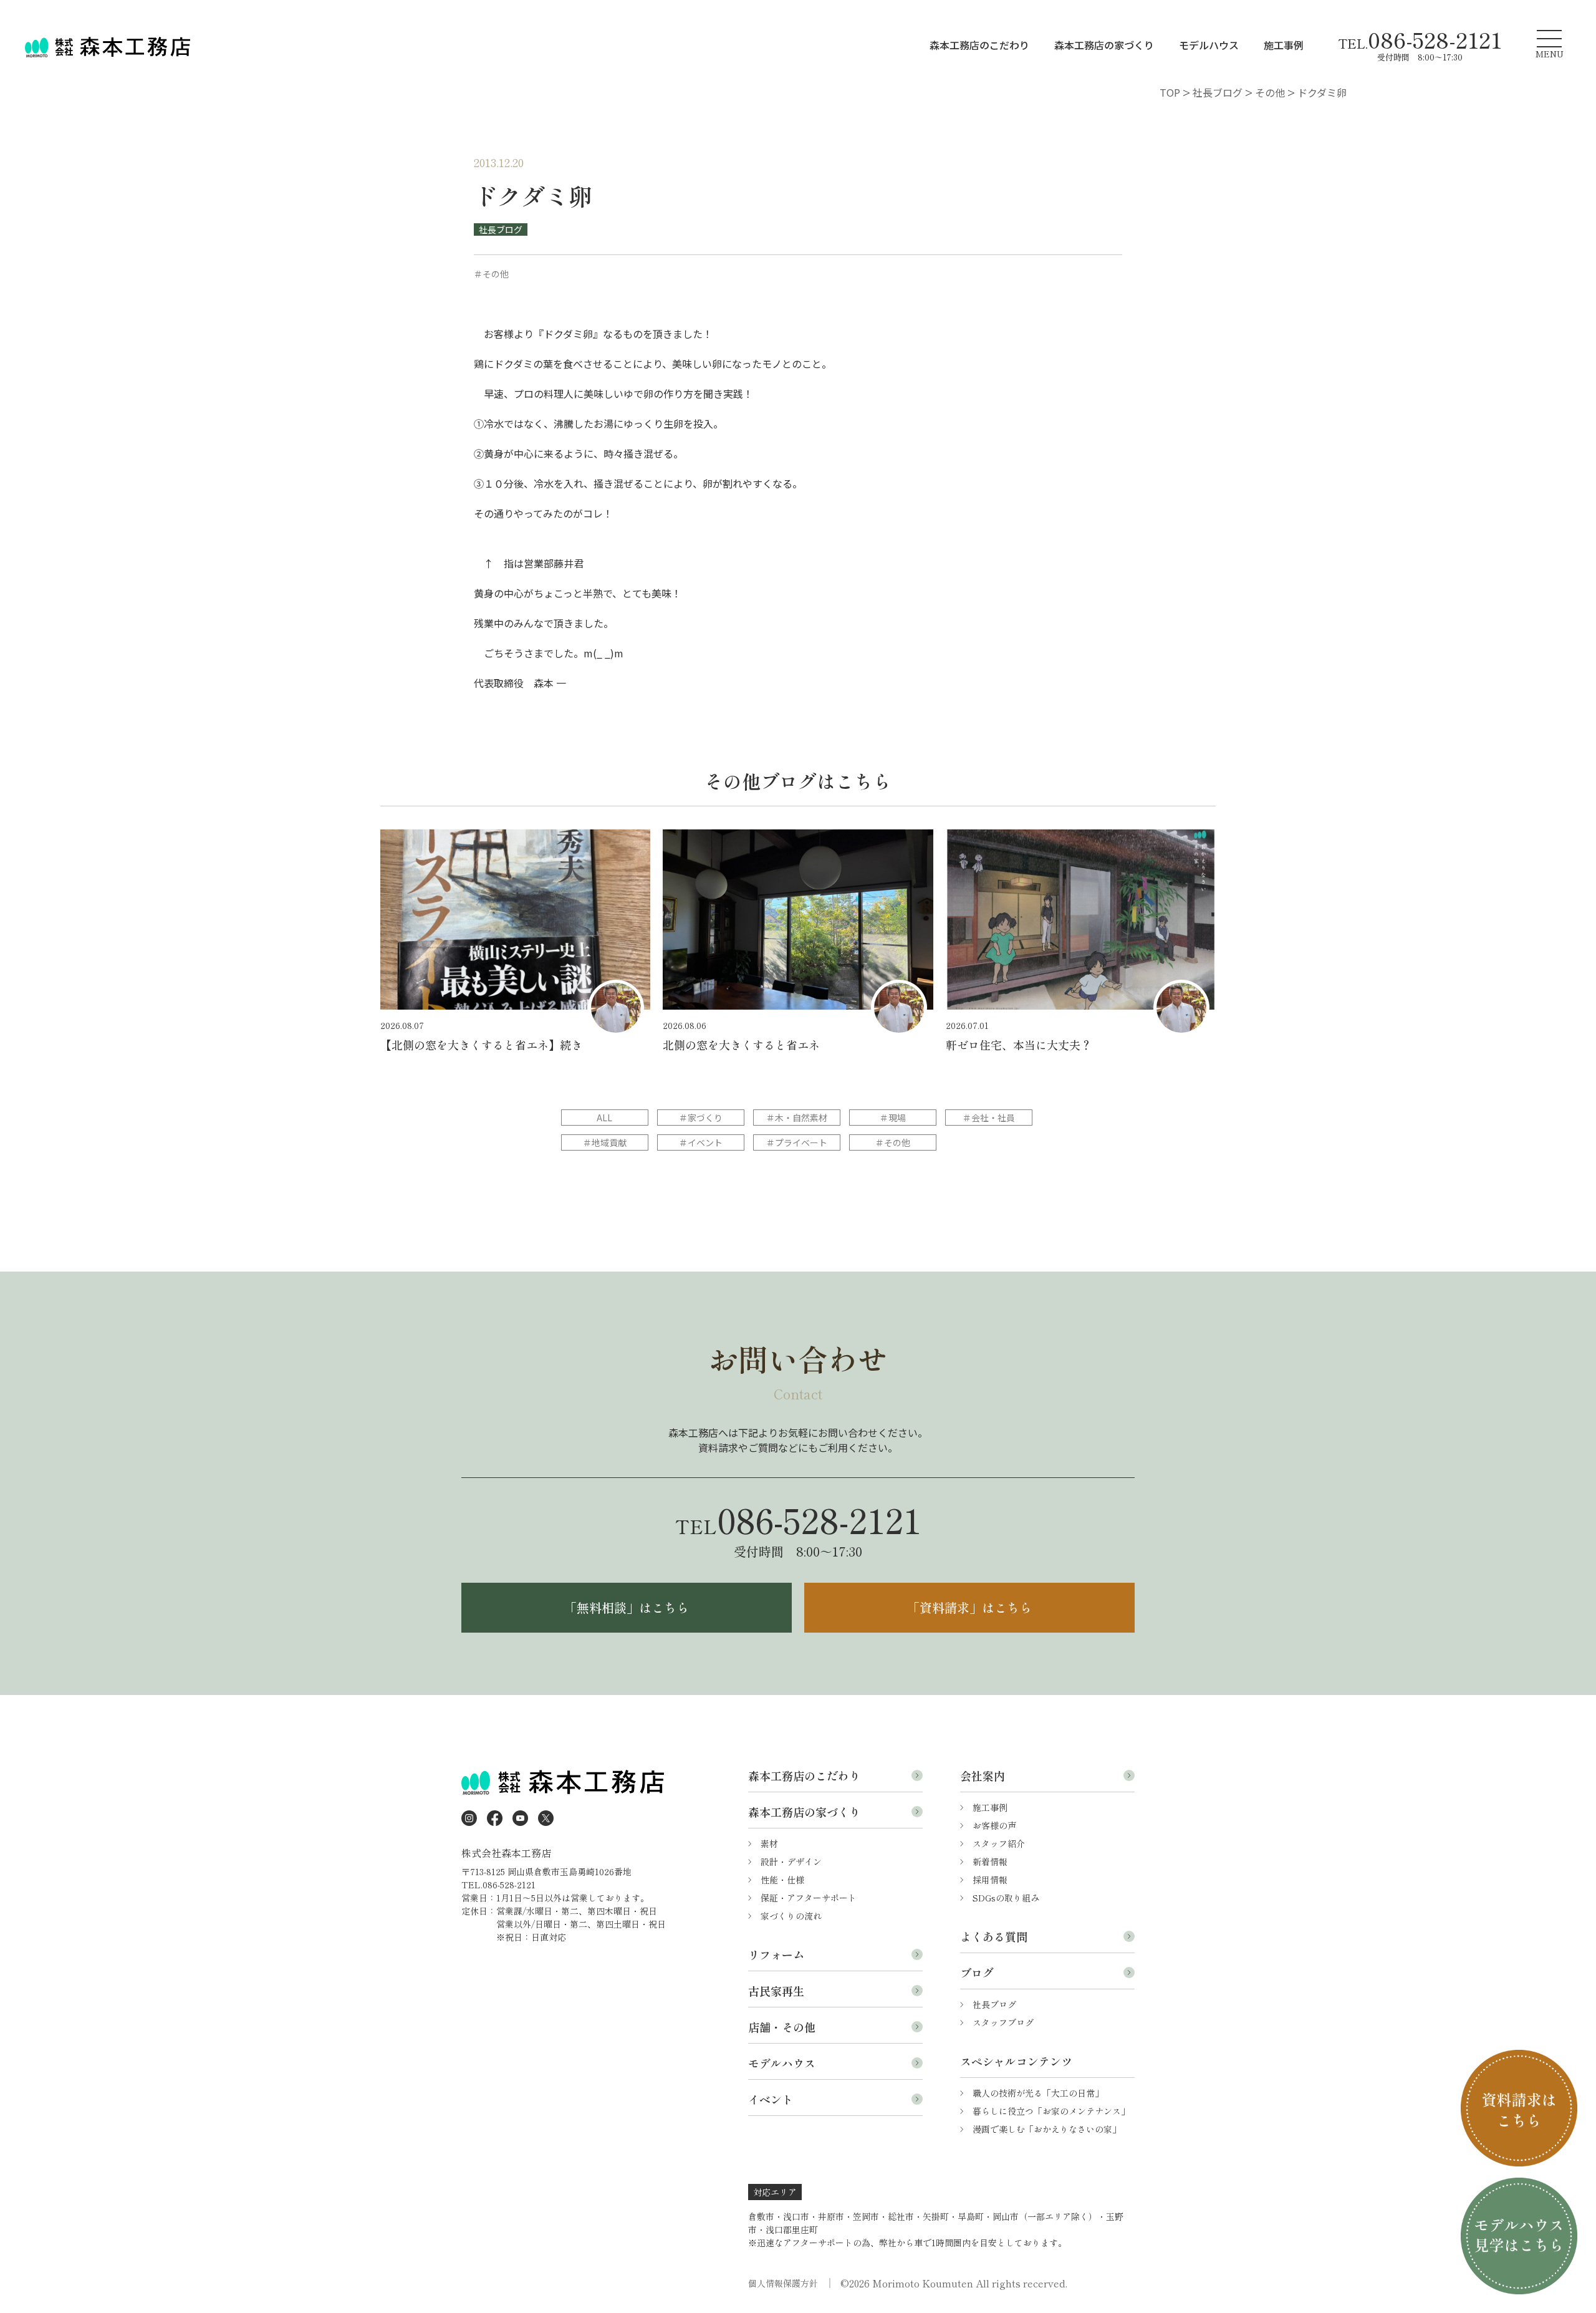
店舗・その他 (782, 2027)
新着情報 (990, 1862)
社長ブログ (501, 229)
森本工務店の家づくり (1104, 45)
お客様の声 (994, 1825)
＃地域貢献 (605, 1142)
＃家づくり (701, 1118)
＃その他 (893, 1142)
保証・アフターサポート (809, 1898)
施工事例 (1284, 45)
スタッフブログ (1003, 2022)
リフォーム (776, 1954)
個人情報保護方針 (783, 2283)
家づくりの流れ (791, 1916)
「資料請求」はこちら (969, 1607)
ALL (604, 1118)
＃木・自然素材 (797, 1118)
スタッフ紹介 (999, 1843)
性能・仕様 (782, 1880)
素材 (769, 1843)
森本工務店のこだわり (979, 45)
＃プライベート (797, 1142)
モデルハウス (1209, 45)
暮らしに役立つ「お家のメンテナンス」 (1051, 2111)
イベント (771, 2099)
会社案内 (983, 1775)
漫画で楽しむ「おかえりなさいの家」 (1047, 2129)
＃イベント (701, 1142)
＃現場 (893, 1118)
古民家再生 (776, 1991)
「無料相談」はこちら (627, 1607)
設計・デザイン (791, 1862)
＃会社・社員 (989, 1118)
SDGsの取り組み (1006, 1898)
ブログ (977, 1973)
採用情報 (990, 1880)
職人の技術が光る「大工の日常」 (1038, 2093)
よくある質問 (994, 1936)
